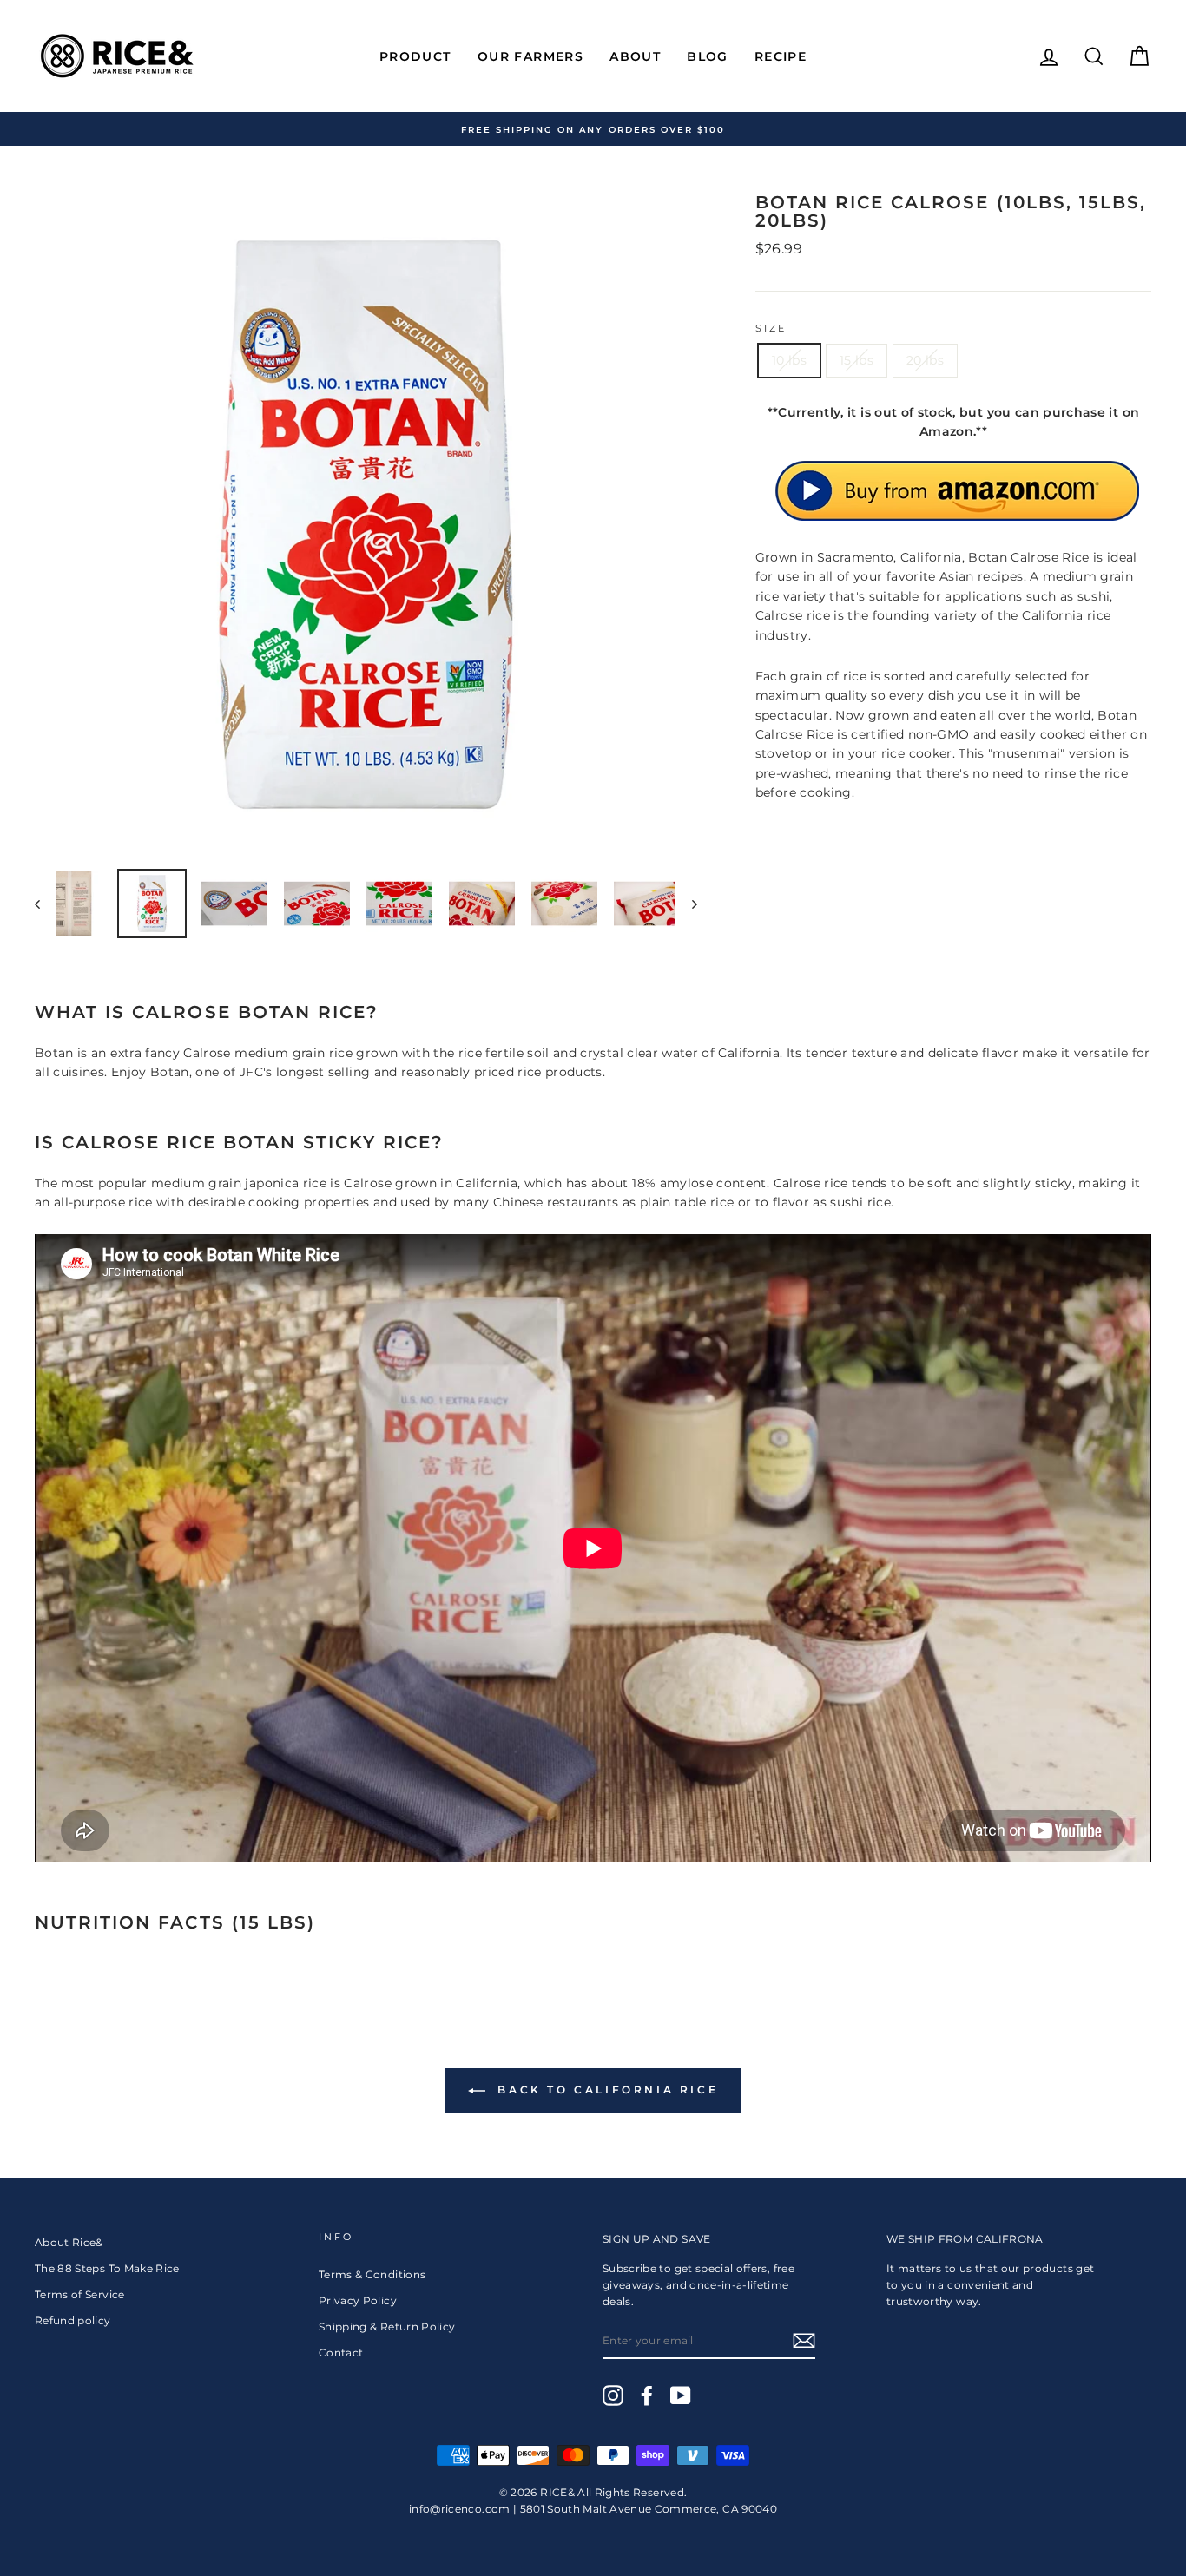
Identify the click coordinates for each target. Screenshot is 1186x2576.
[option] (593, 129)
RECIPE (781, 56)
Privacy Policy (358, 2300)
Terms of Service (80, 2294)
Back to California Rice (605, 2090)
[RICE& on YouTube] (681, 2395)
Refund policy (73, 2320)
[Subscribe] (804, 2341)
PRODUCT (415, 56)
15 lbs (857, 360)
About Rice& (69, 2242)
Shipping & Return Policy (387, 2326)
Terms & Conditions (372, 2274)
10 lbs (789, 360)
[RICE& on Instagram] (613, 2395)
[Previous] (46, 904)
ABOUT (635, 56)
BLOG (708, 56)
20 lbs (925, 360)
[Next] (686, 904)
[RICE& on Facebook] (647, 2395)
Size (771, 329)
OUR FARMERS (530, 56)
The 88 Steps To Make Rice (107, 2268)
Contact (341, 2353)
